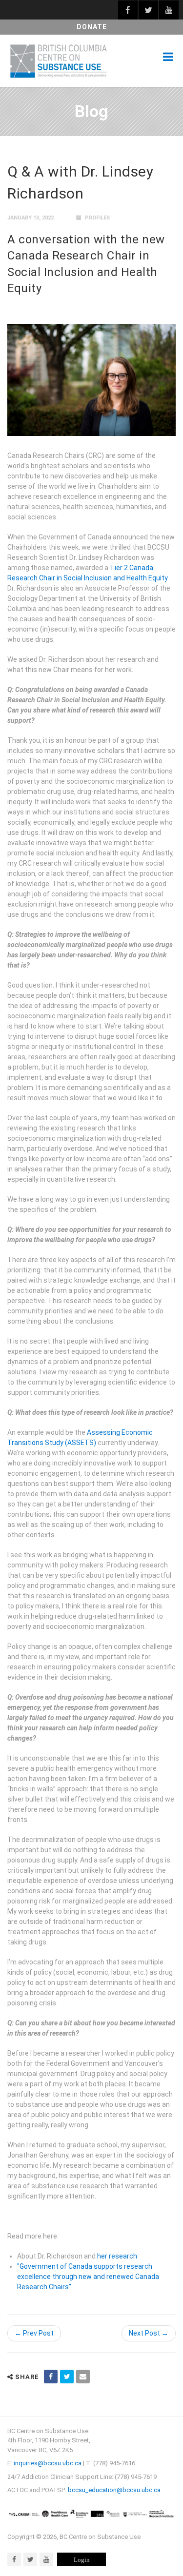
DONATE (92, 27)
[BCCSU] (59, 61)
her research (117, 2256)
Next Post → (149, 2333)
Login (82, 2560)
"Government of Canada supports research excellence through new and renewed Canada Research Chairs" (88, 2277)
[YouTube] (46, 2559)
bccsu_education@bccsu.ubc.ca (114, 2490)
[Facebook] (14, 2559)
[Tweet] (67, 2377)
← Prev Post (34, 2333)
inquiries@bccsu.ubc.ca (48, 2463)
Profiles (97, 218)
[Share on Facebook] (51, 2377)
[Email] (83, 2377)
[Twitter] (30, 2559)
